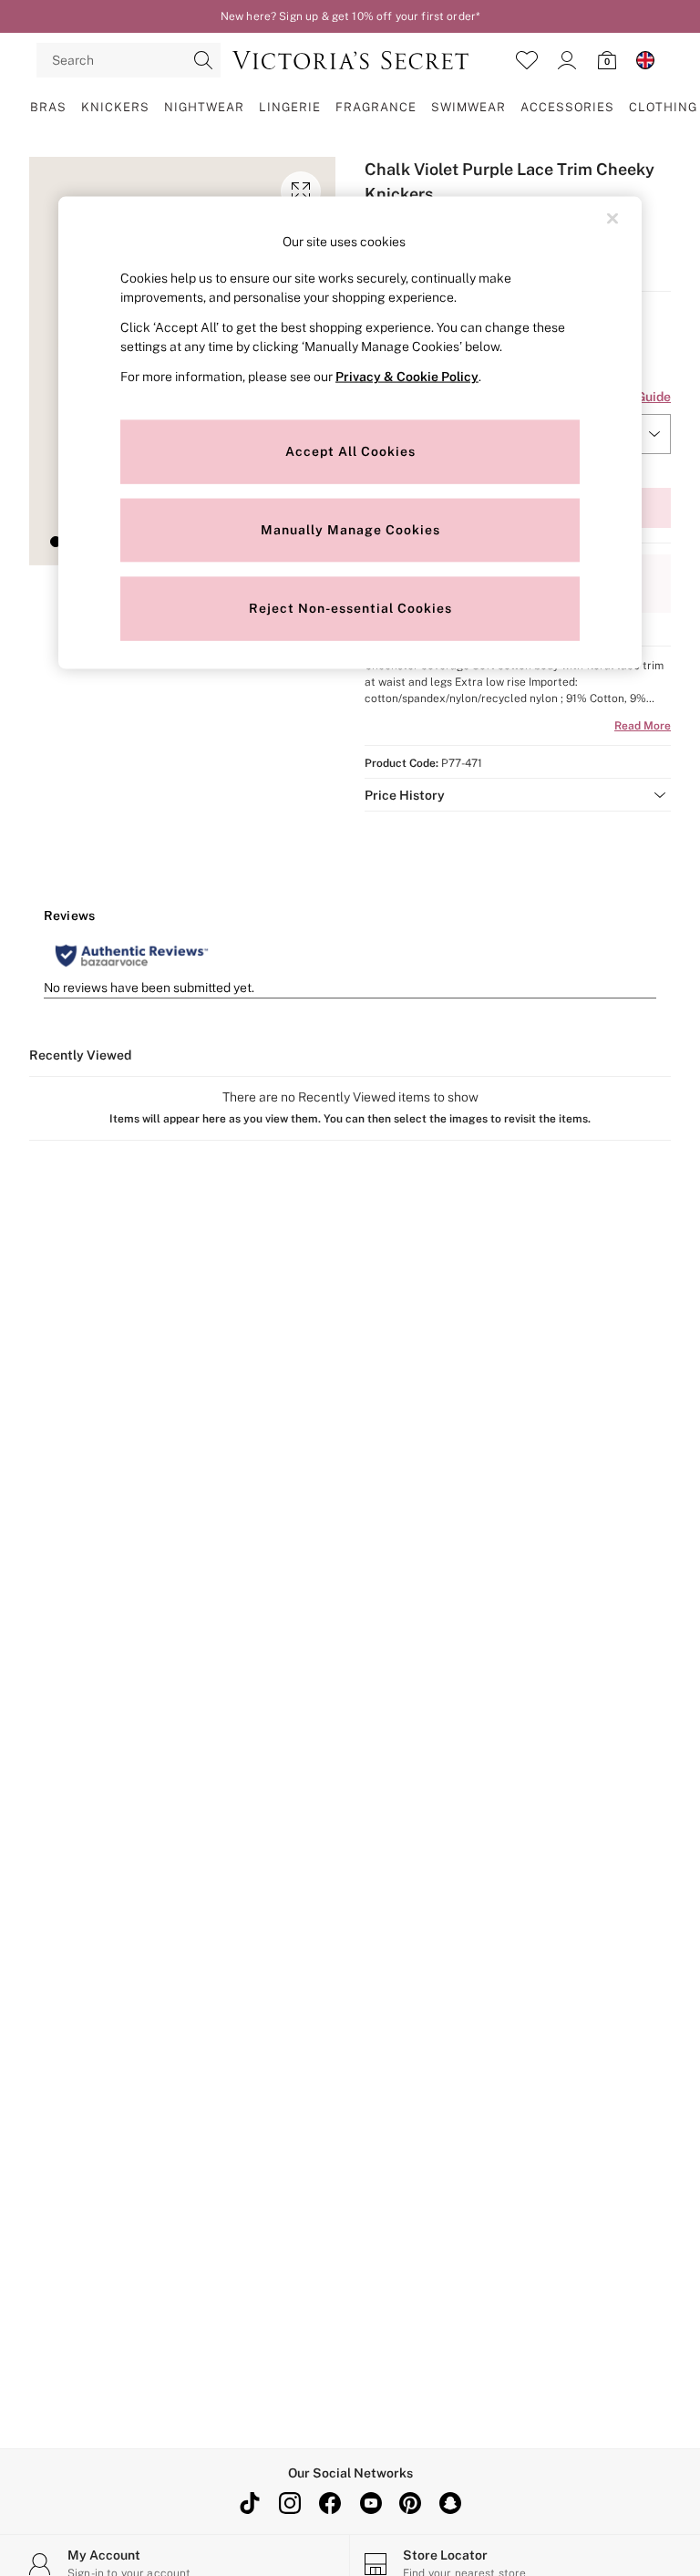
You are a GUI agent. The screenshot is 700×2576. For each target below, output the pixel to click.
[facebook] (330, 2503)
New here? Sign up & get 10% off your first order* (350, 16)
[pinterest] (410, 2503)
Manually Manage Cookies (350, 530)
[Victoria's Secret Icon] (350, 60)
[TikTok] (250, 2503)
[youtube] (370, 2503)
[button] (56, 542)
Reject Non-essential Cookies (350, 608)
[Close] (612, 218)
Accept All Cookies (350, 451)
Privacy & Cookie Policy (407, 377)
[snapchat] (450, 2503)
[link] (567, 60)
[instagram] (290, 2503)
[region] (350, 433)
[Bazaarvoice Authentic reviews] (132, 956)
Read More (643, 726)
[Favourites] (527, 60)
